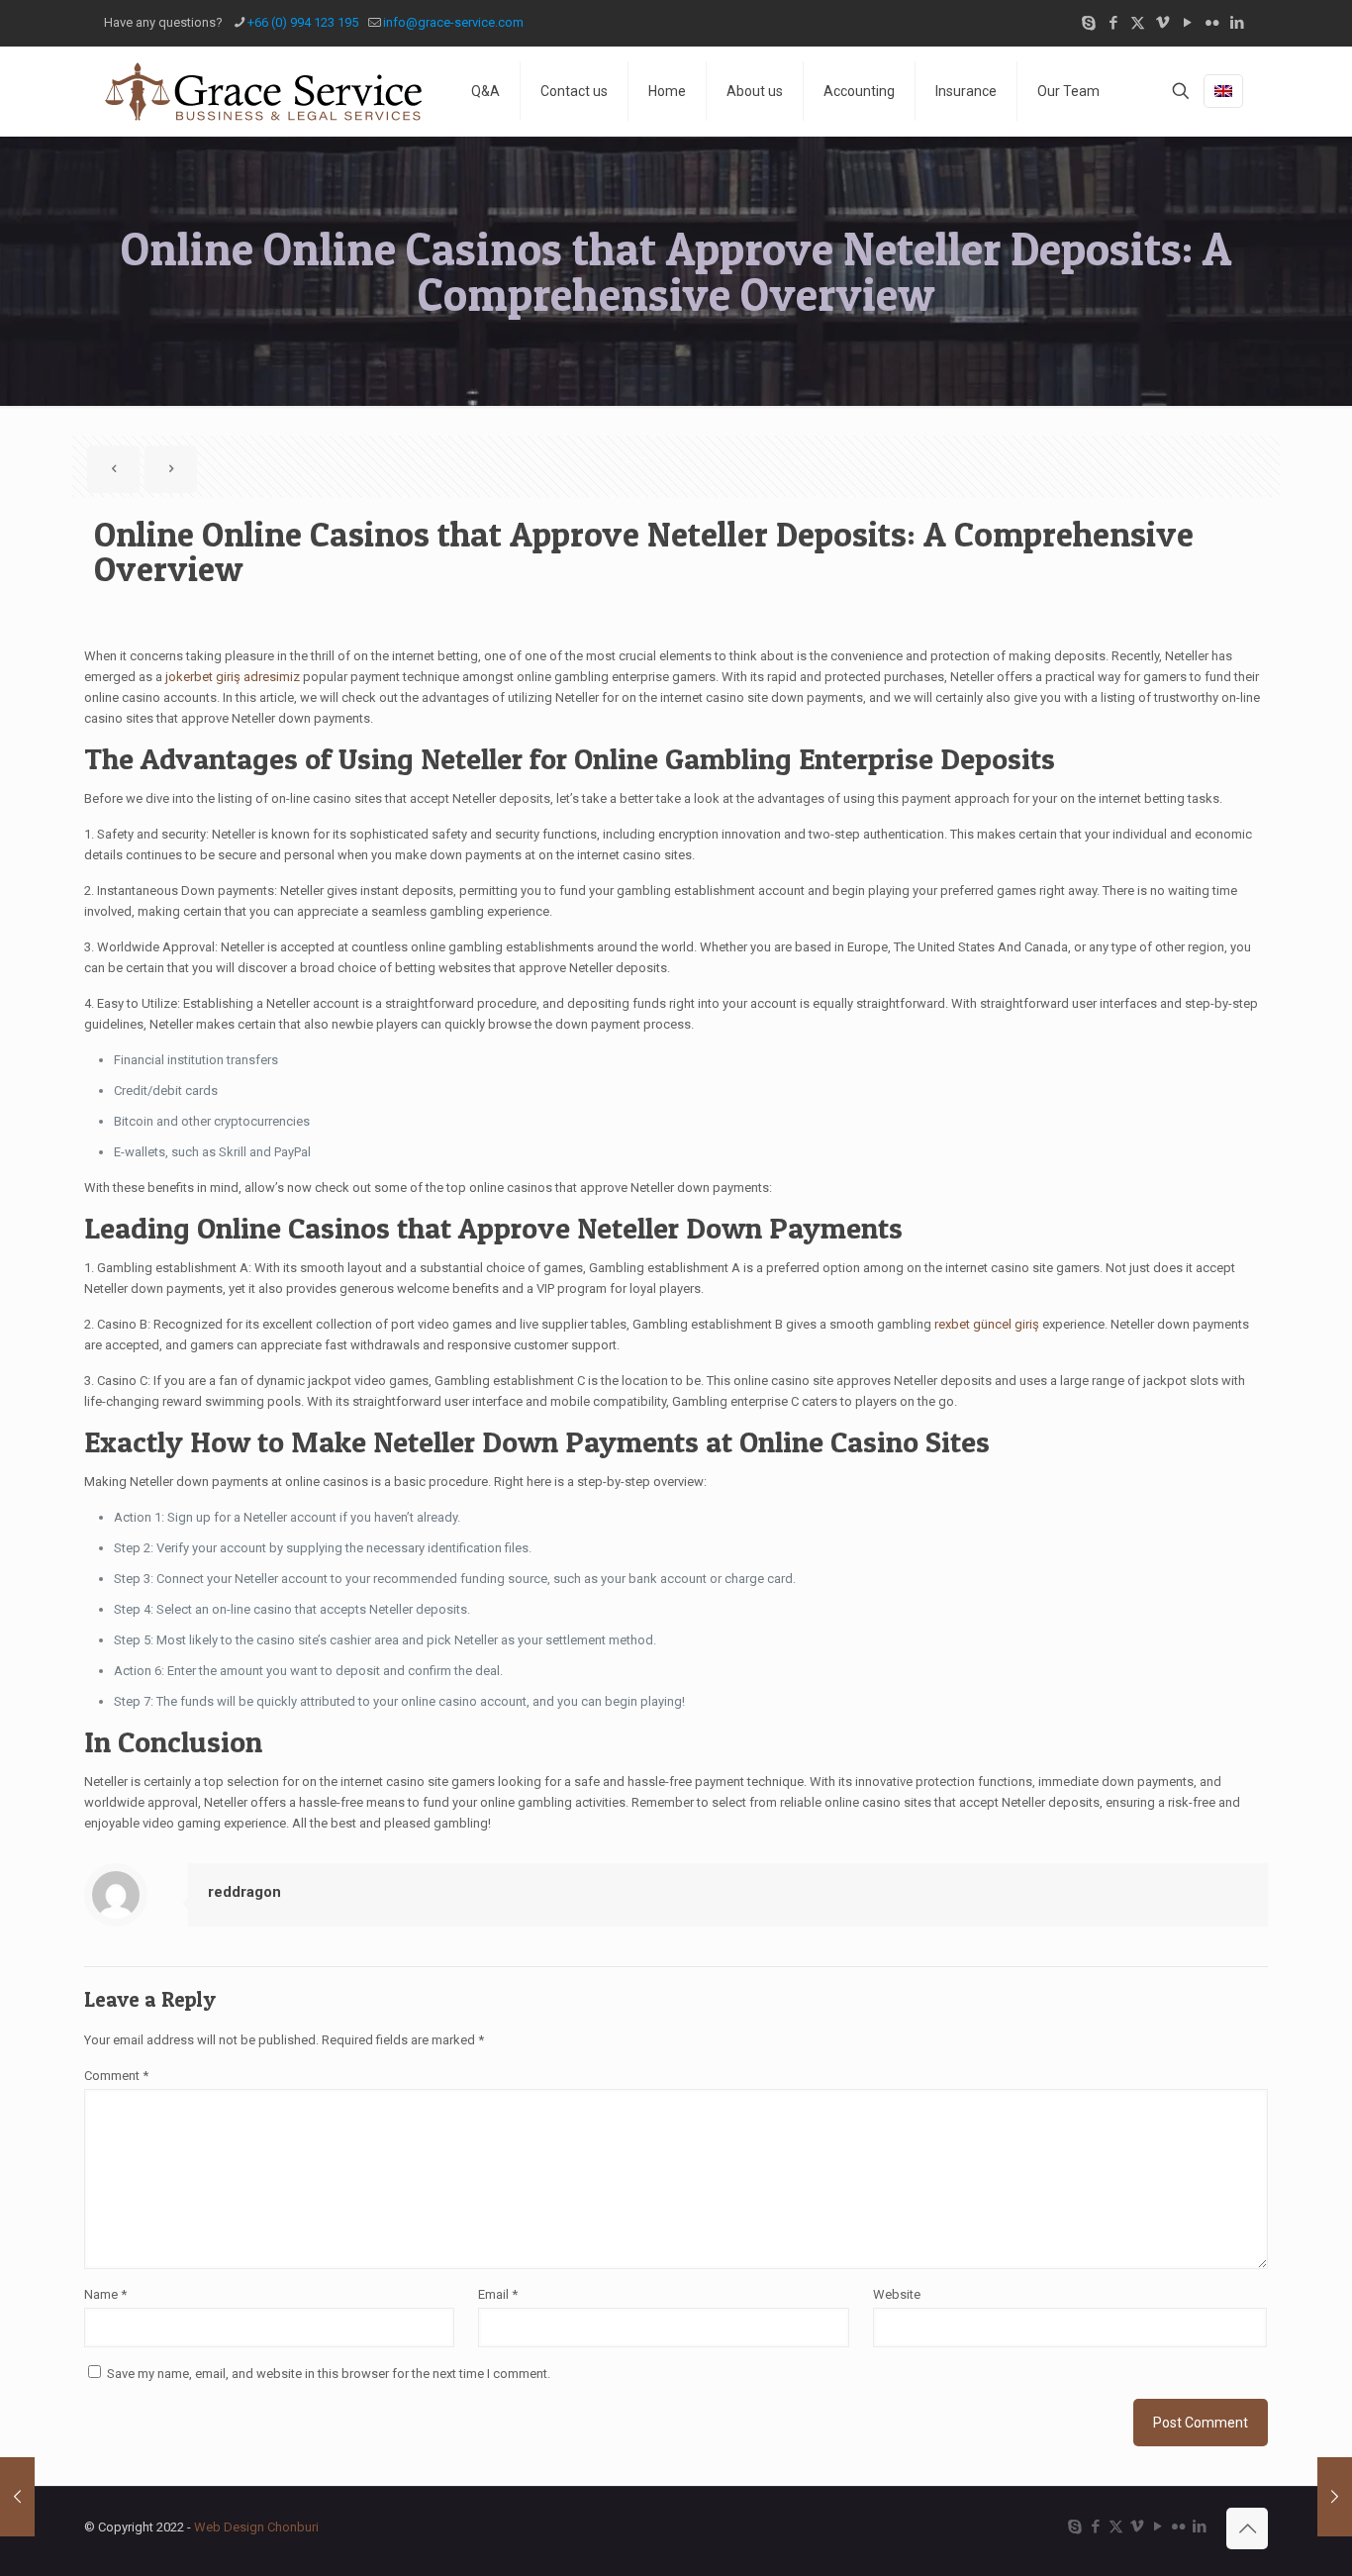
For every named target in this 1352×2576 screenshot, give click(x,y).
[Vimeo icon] (1162, 23)
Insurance (966, 91)
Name (105, 2294)
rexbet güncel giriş (987, 1324)
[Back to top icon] (1247, 2528)
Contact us (574, 91)
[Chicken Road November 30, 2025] (1335, 2497)
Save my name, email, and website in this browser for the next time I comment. (329, 2374)
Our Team (1068, 91)
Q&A (485, 91)
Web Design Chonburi (256, 2527)
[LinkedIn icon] (1237, 23)
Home (667, 91)
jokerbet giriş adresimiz (233, 677)
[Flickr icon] (1212, 23)
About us (755, 91)
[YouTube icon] (1187, 23)
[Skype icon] (1088, 23)
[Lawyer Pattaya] (263, 91)
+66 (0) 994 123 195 (303, 22)
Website (897, 2294)
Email (498, 2294)
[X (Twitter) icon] (1138, 23)
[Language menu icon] (1223, 91)
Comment (116, 2076)
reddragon (244, 1892)
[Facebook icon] (1113, 23)
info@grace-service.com (453, 22)
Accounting (859, 91)
